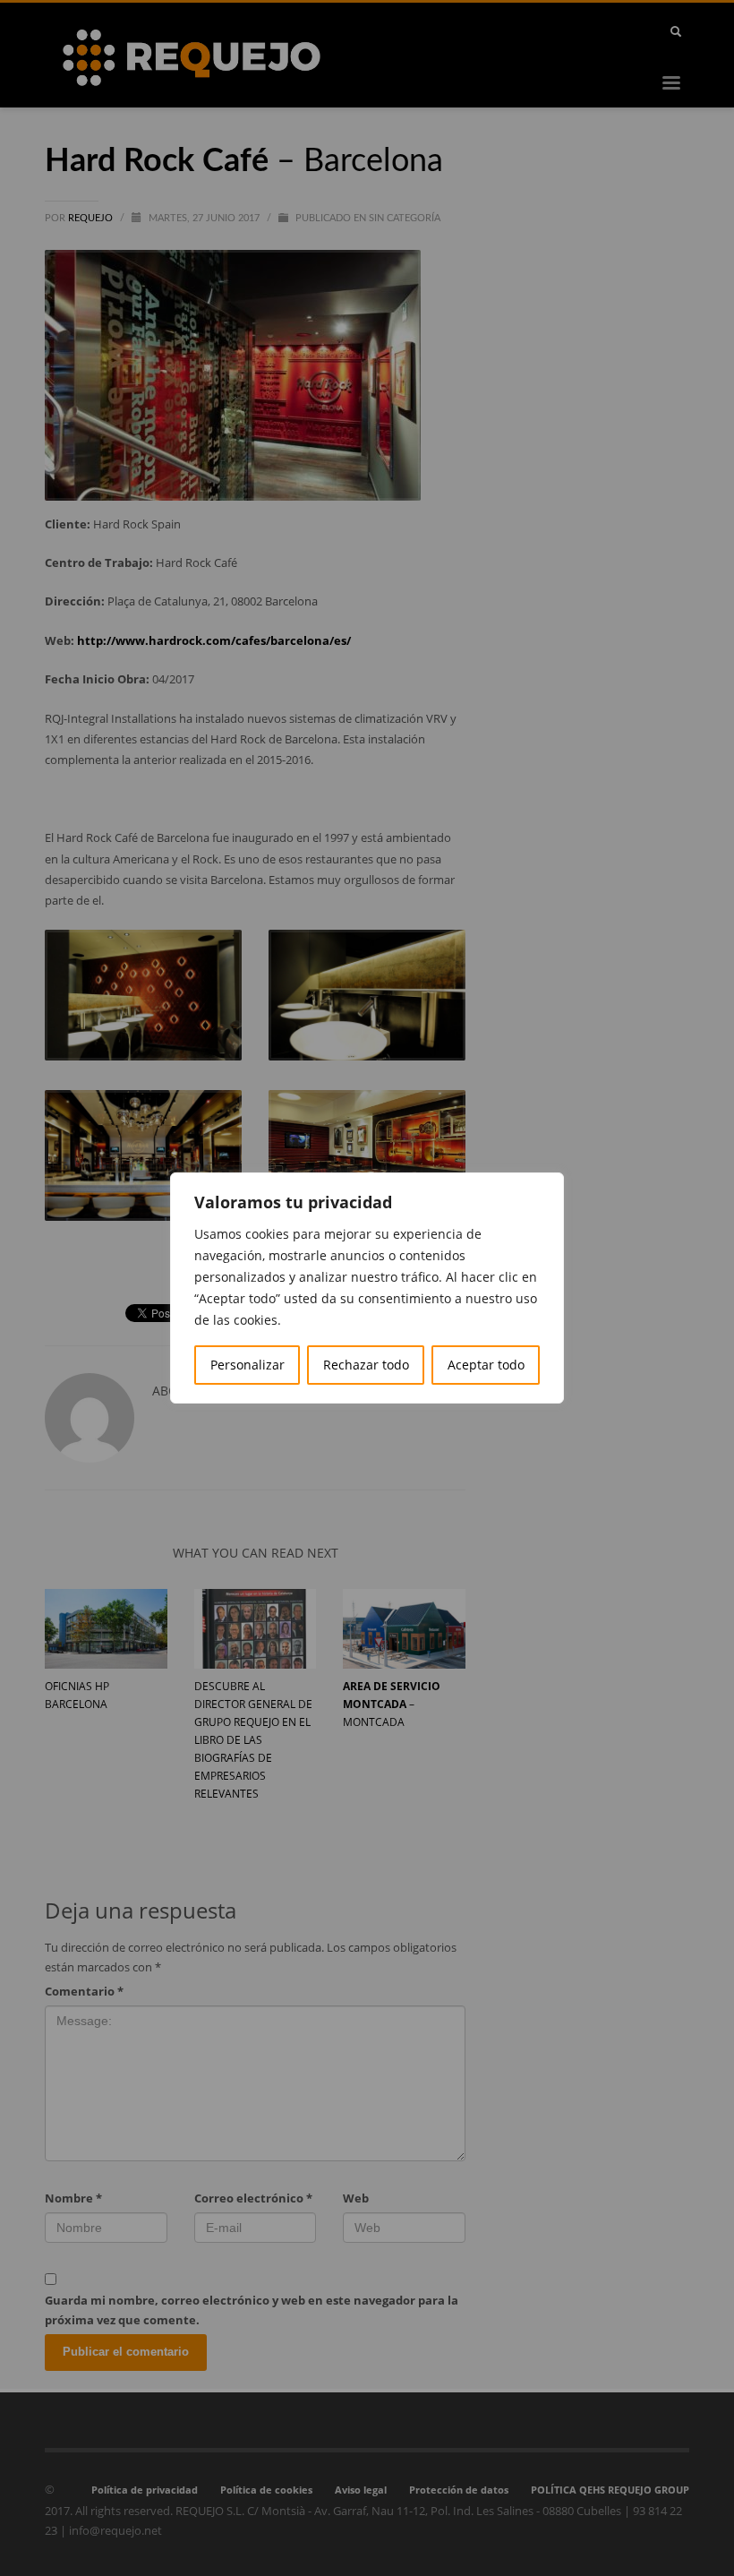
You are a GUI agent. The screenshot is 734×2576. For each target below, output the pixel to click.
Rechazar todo (366, 1365)
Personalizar (248, 1365)
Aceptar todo (486, 1365)
